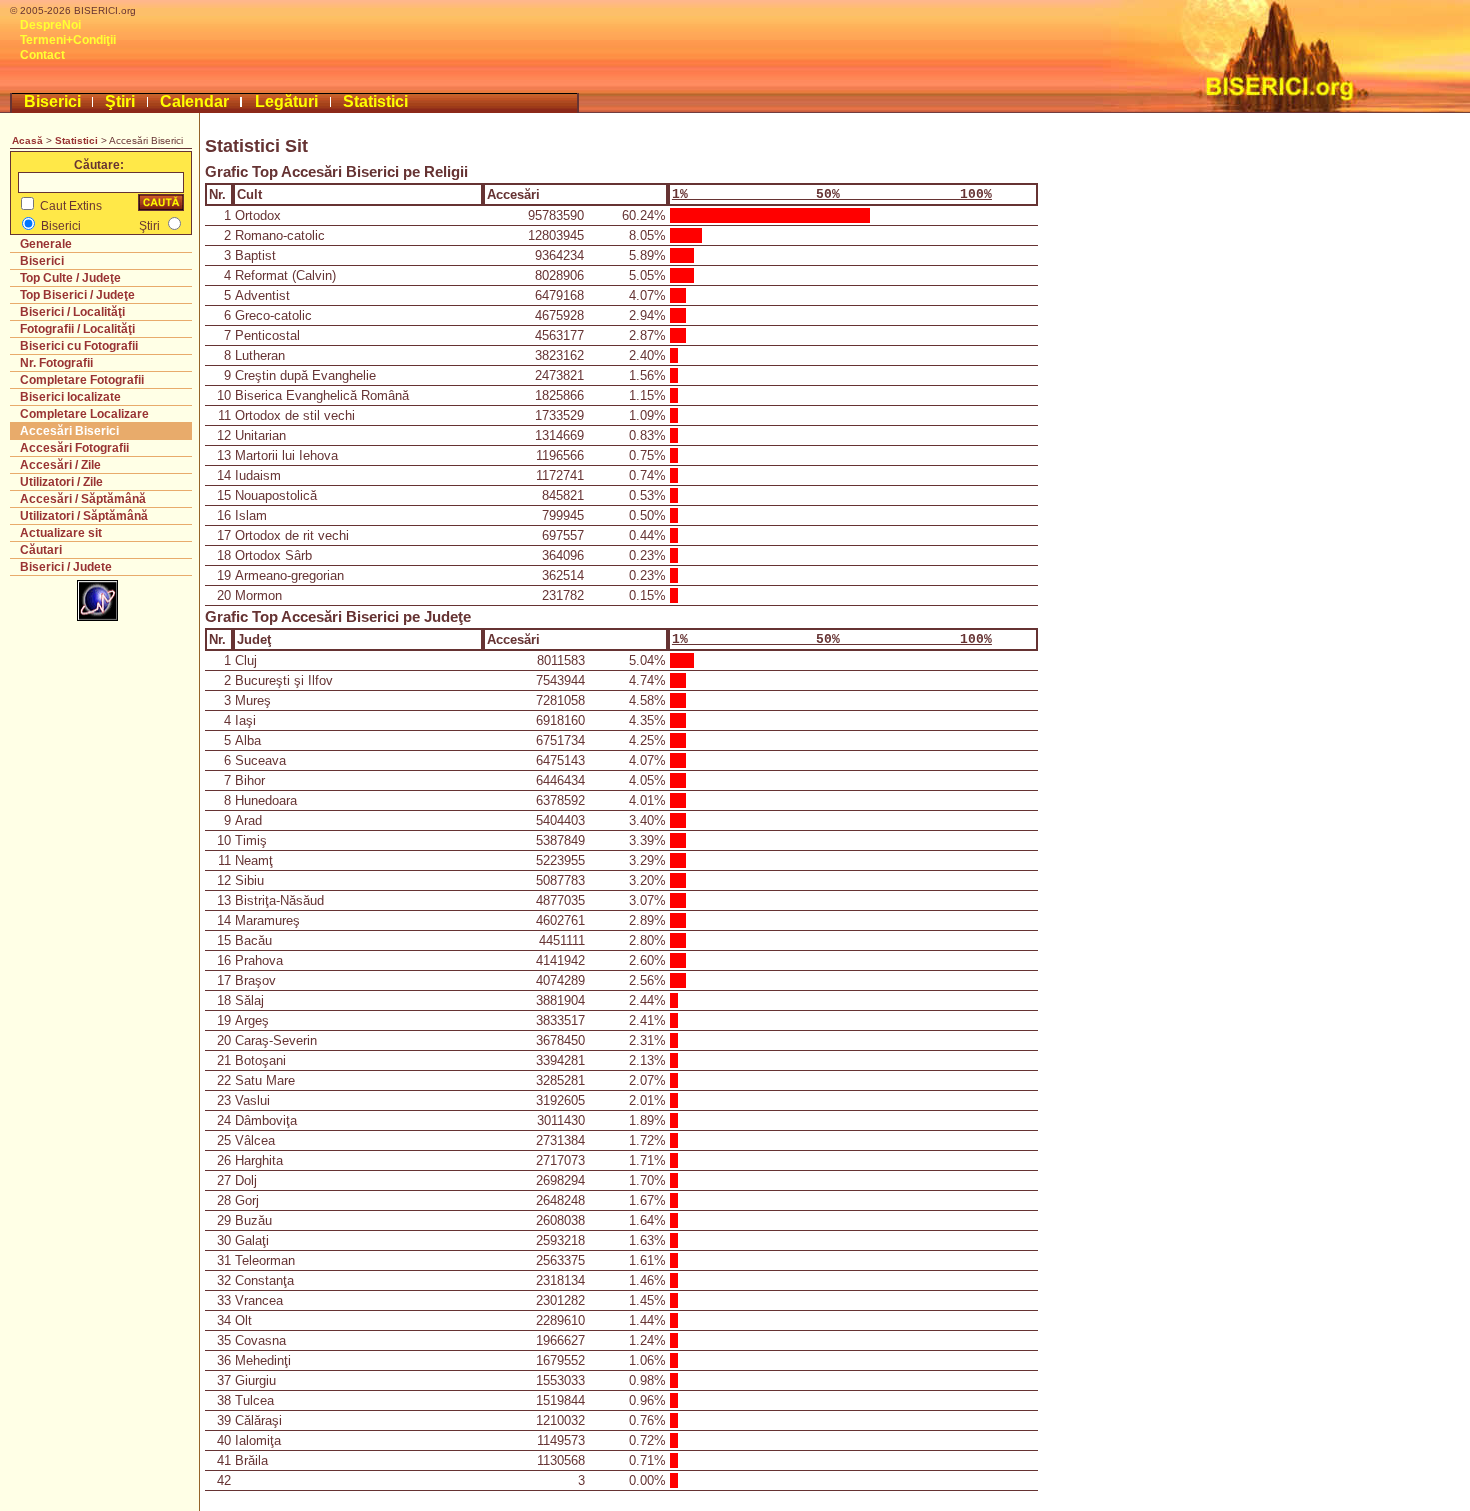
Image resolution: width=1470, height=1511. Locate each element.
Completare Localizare (84, 414)
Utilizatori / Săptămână (84, 516)
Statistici (375, 101)
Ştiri (120, 101)
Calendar (194, 101)
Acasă (27, 140)
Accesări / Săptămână (83, 499)
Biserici (52, 101)
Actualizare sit (61, 533)
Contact (42, 55)
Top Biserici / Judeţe (77, 295)
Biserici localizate (70, 397)
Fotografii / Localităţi (77, 329)
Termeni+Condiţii (68, 40)
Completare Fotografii (82, 380)
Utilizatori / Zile (61, 482)
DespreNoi (50, 25)
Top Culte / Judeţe (70, 278)
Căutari (41, 550)
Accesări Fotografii (74, 448)
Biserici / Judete (66, 567)
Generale (46, 244)
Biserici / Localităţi (72, 312)
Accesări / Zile (60, 465)
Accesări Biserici (69, 431)
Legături (286, 101)
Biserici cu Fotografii (79, 346)
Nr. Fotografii (56, 363)
